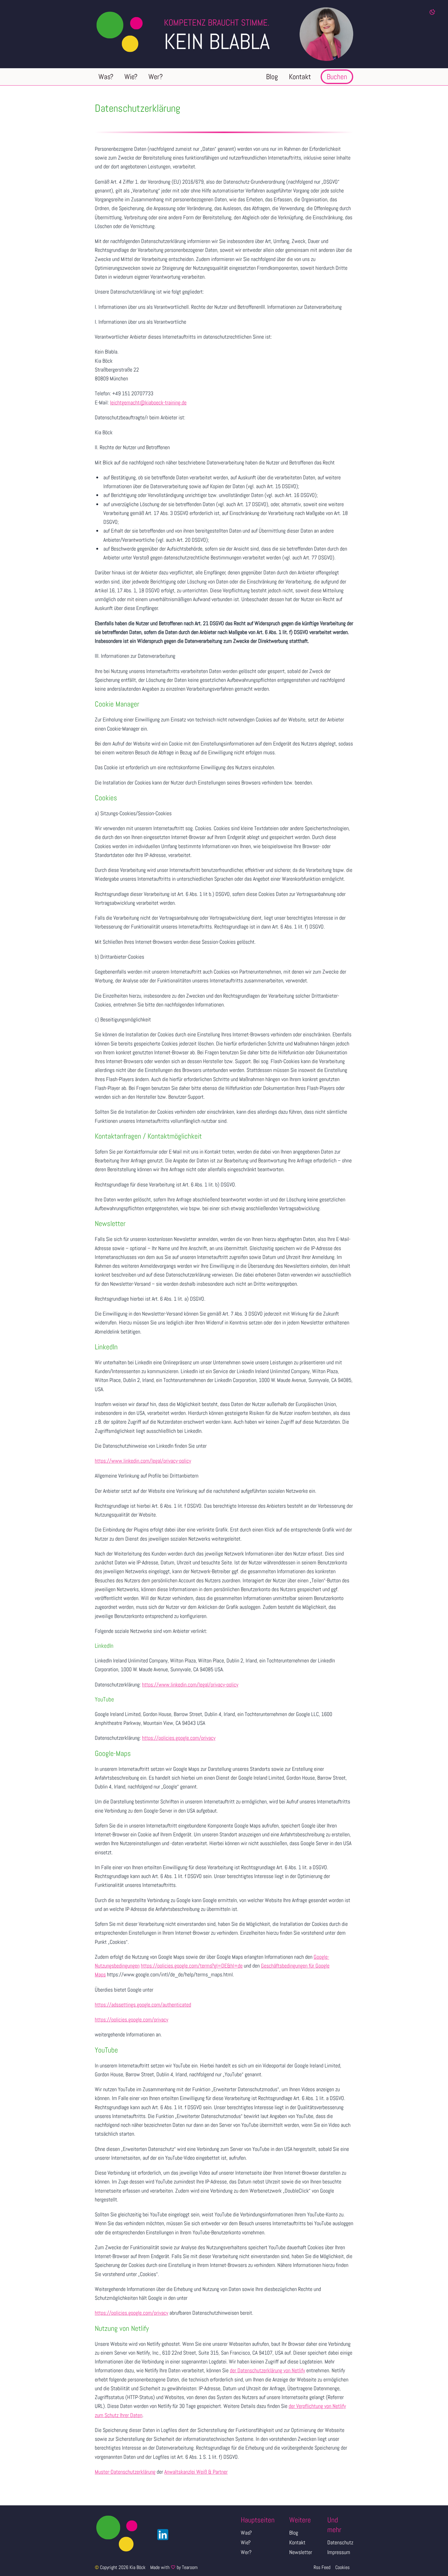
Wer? (246, 2552)
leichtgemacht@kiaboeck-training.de (148, 402)
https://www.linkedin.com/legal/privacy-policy (143, 1461)
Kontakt (297, 2542)
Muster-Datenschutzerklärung (125, 2472)
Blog (294, 2533)
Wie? (246, 2542)
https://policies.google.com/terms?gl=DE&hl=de (192, 1966)
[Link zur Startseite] (129, 34)
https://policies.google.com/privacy (179, 1738)
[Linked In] (161, 2535)
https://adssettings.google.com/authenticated (143, 2005)
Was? (246, 2533)
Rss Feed (322, 2567)
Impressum (339, 2552)
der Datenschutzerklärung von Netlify (267, 2370)
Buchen (337, 77)
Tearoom (190, 2567)
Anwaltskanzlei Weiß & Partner (196, 2472)
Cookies (342, 2567)
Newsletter (301, 2552)
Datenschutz (340, 2542)
